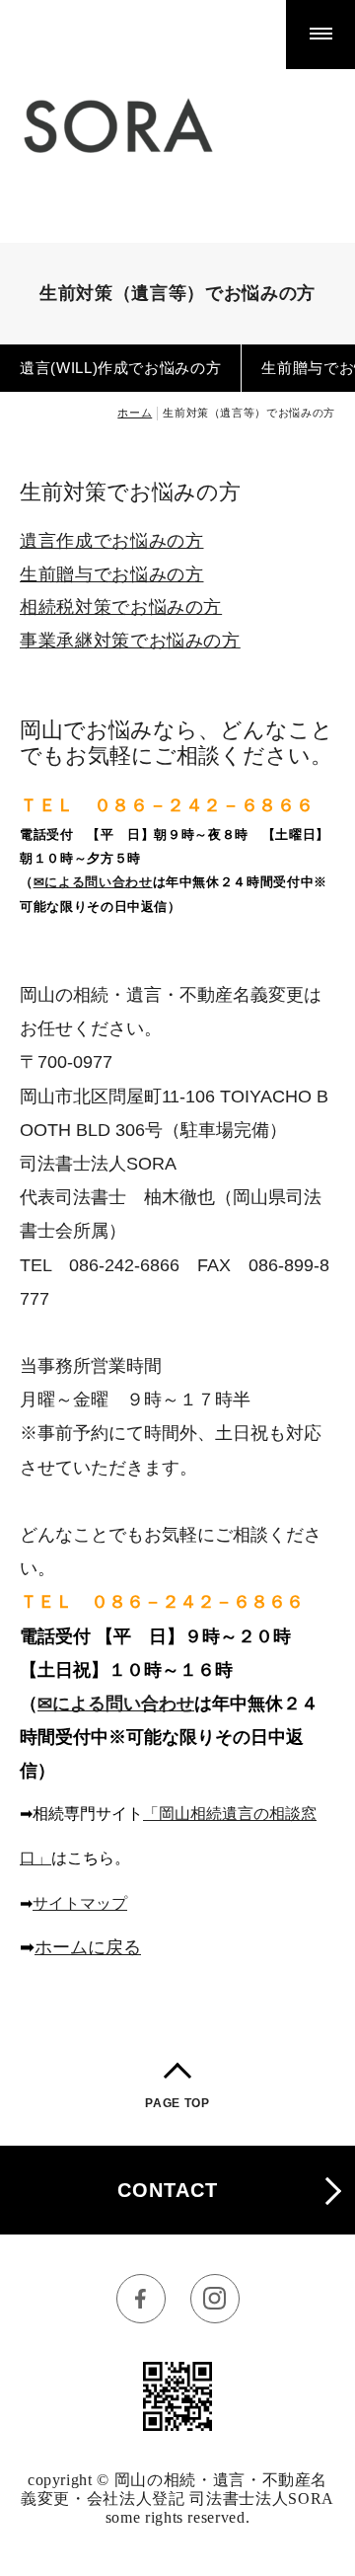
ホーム (135, 413)
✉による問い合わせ (93, 882)
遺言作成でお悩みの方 (112, 541)
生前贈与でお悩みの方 (112, 574)
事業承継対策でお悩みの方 (130, 641)
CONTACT (168, 2190)
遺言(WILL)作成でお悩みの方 (120, 368)
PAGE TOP (177, 2103)
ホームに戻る (88, 1947)
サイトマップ (80, 1903)
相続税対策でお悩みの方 (121, 607)
